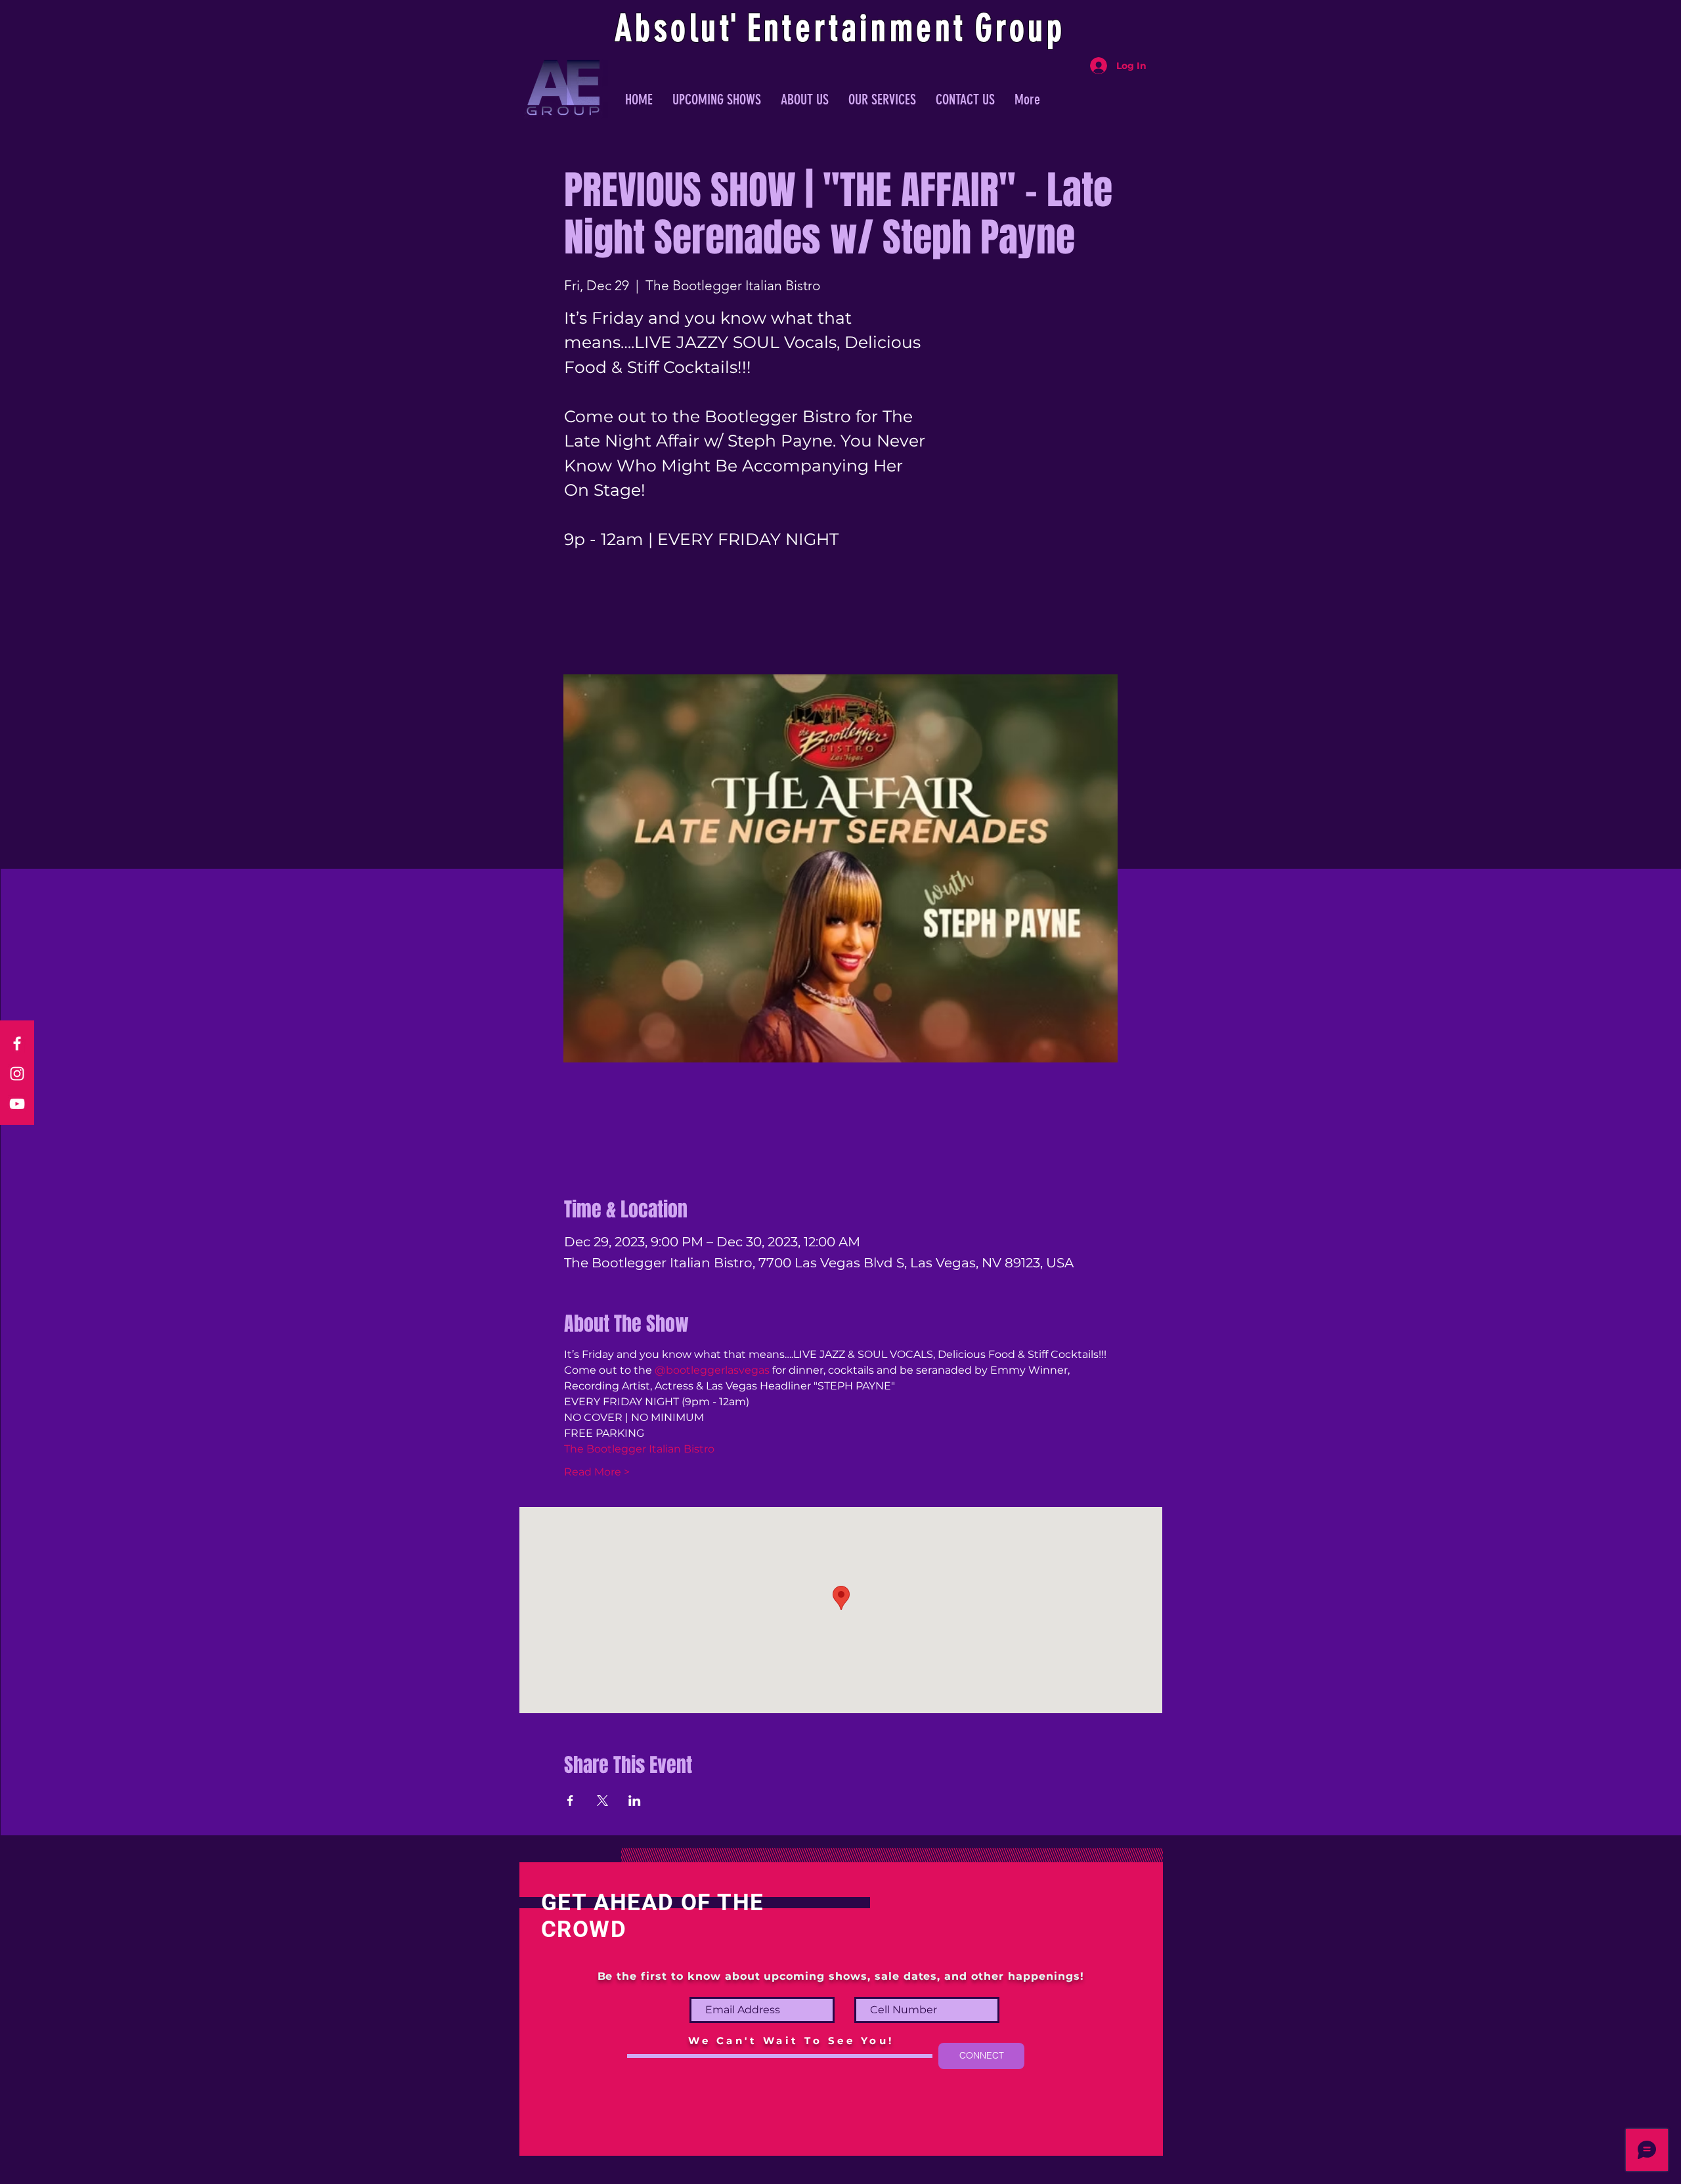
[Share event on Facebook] (570, 1801)
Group (1020, 28)
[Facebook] (17, 1043)
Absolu (667, 28)
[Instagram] (17, 1074)
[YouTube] (17, 1104)
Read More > (597, 1472)
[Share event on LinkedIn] (635, 1801)
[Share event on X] (602, 1801)
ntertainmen (859, 28)
